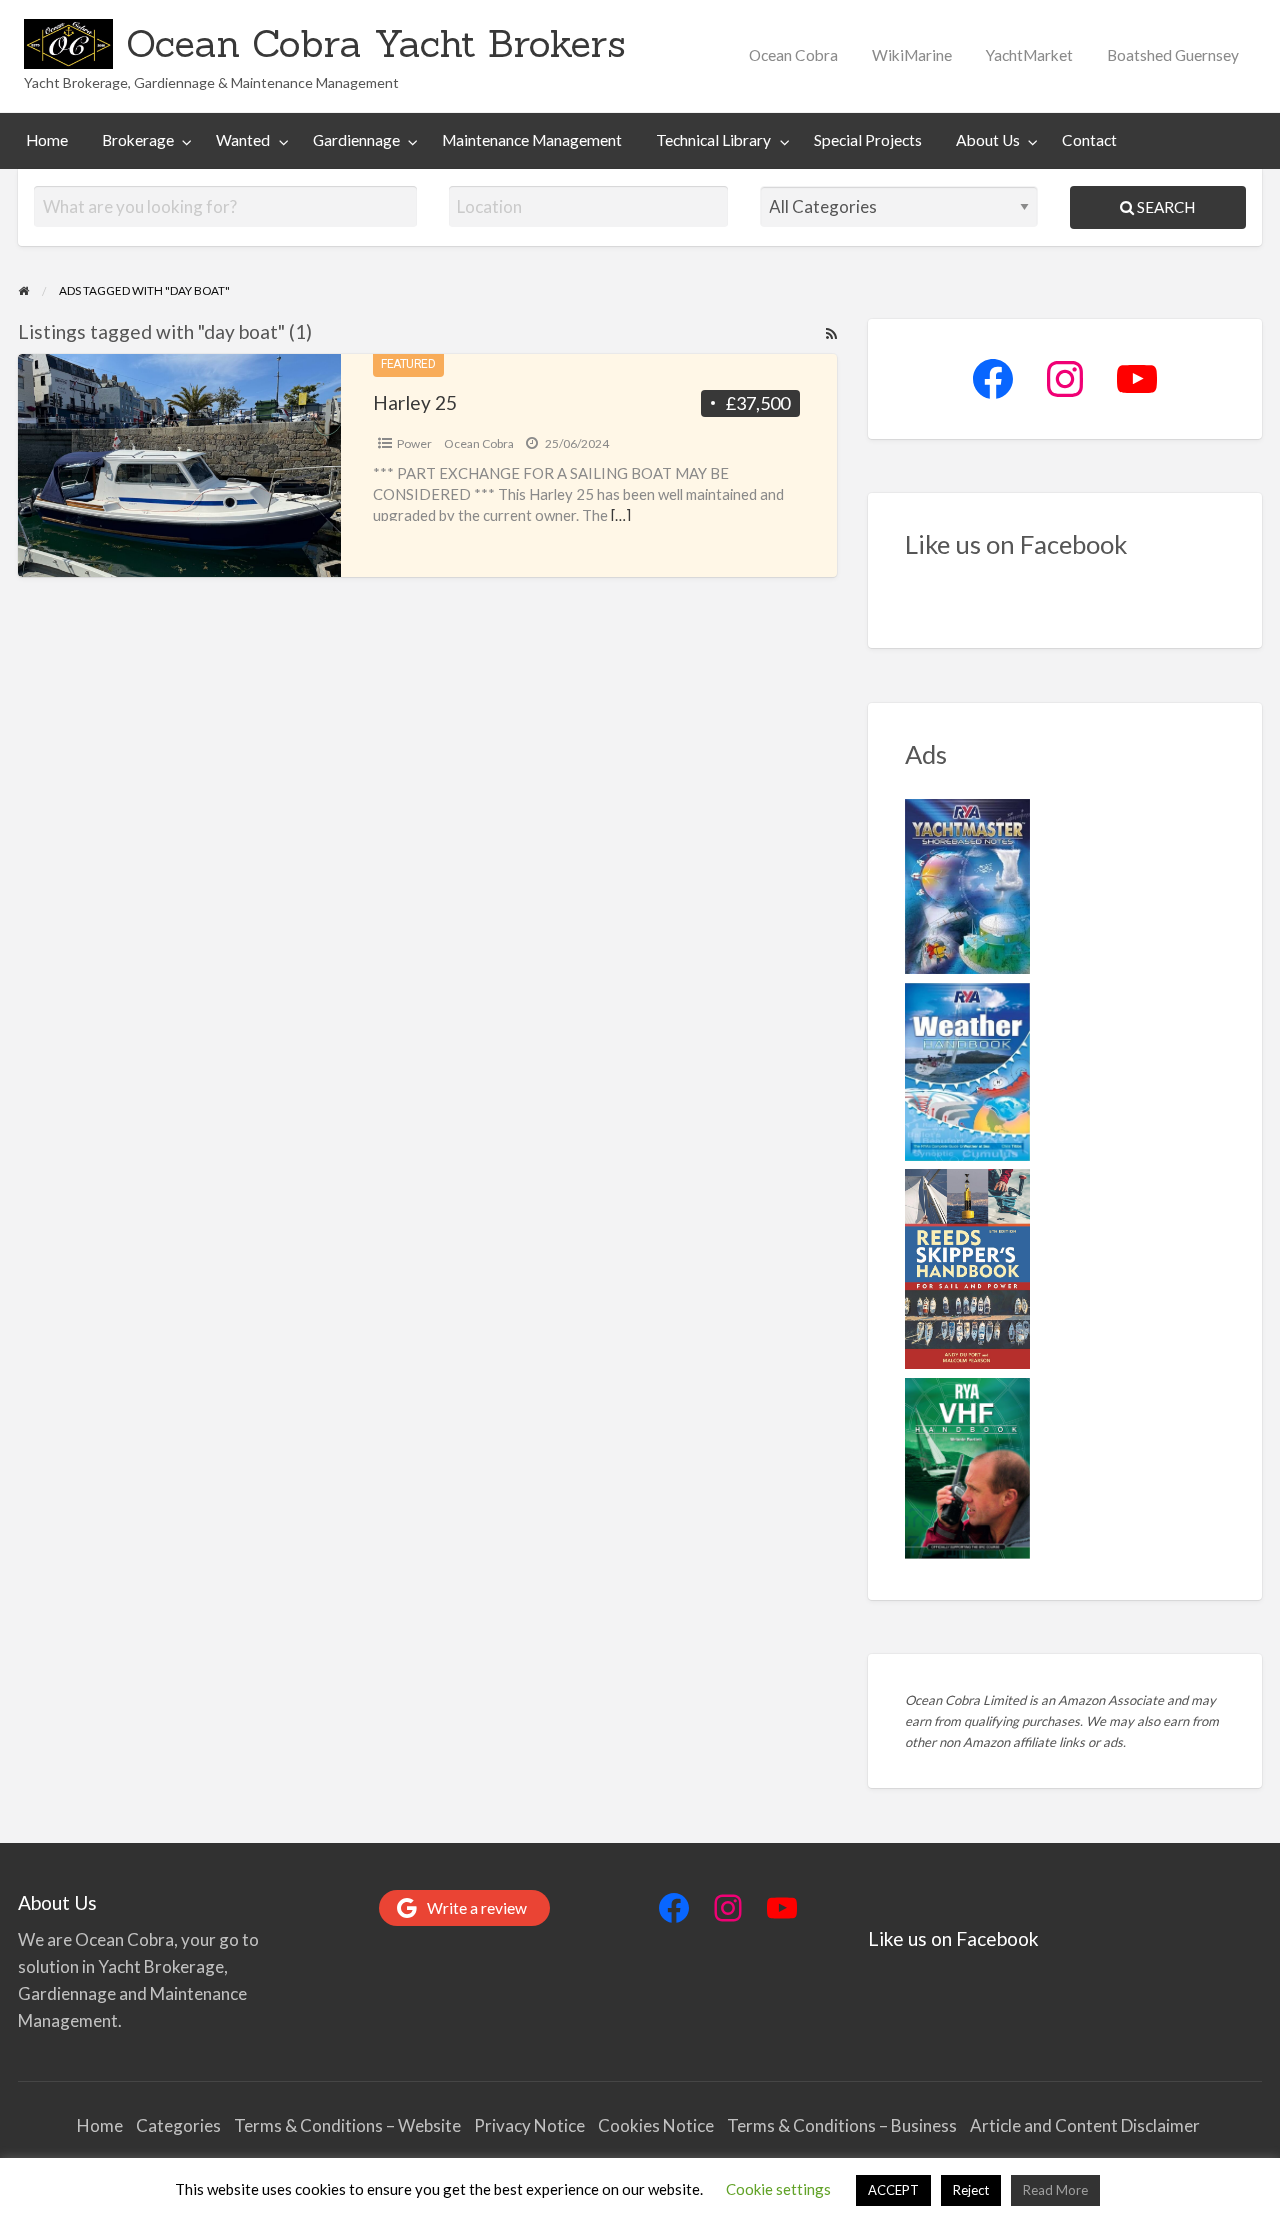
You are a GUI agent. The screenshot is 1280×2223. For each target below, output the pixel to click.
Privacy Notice (529, 2125)
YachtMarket (1029, 55)
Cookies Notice (656, 2125)
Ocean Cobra (793, 55)
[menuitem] (793, 55)
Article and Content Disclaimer (1086, 2125)
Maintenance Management (532, 140)
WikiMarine (912, 55)
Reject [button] (971, 2190)
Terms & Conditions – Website (347, 2125)
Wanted (243, 140)
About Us (988, 140)
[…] (621, 515)
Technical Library (713, 140)
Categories (178, 2125)
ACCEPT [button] (893, 2190)
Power (414, 443)
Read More (1055, 2190)
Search (1164, 207)
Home (47, 140)
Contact (1089, 140)
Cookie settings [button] (778, 2189)
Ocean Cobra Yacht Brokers (376, 43)
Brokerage (138, 140)
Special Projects (868, 140)
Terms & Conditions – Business (842, 2125)
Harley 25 (415, 402)
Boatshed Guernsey (1173, 55)
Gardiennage (356, 140)
